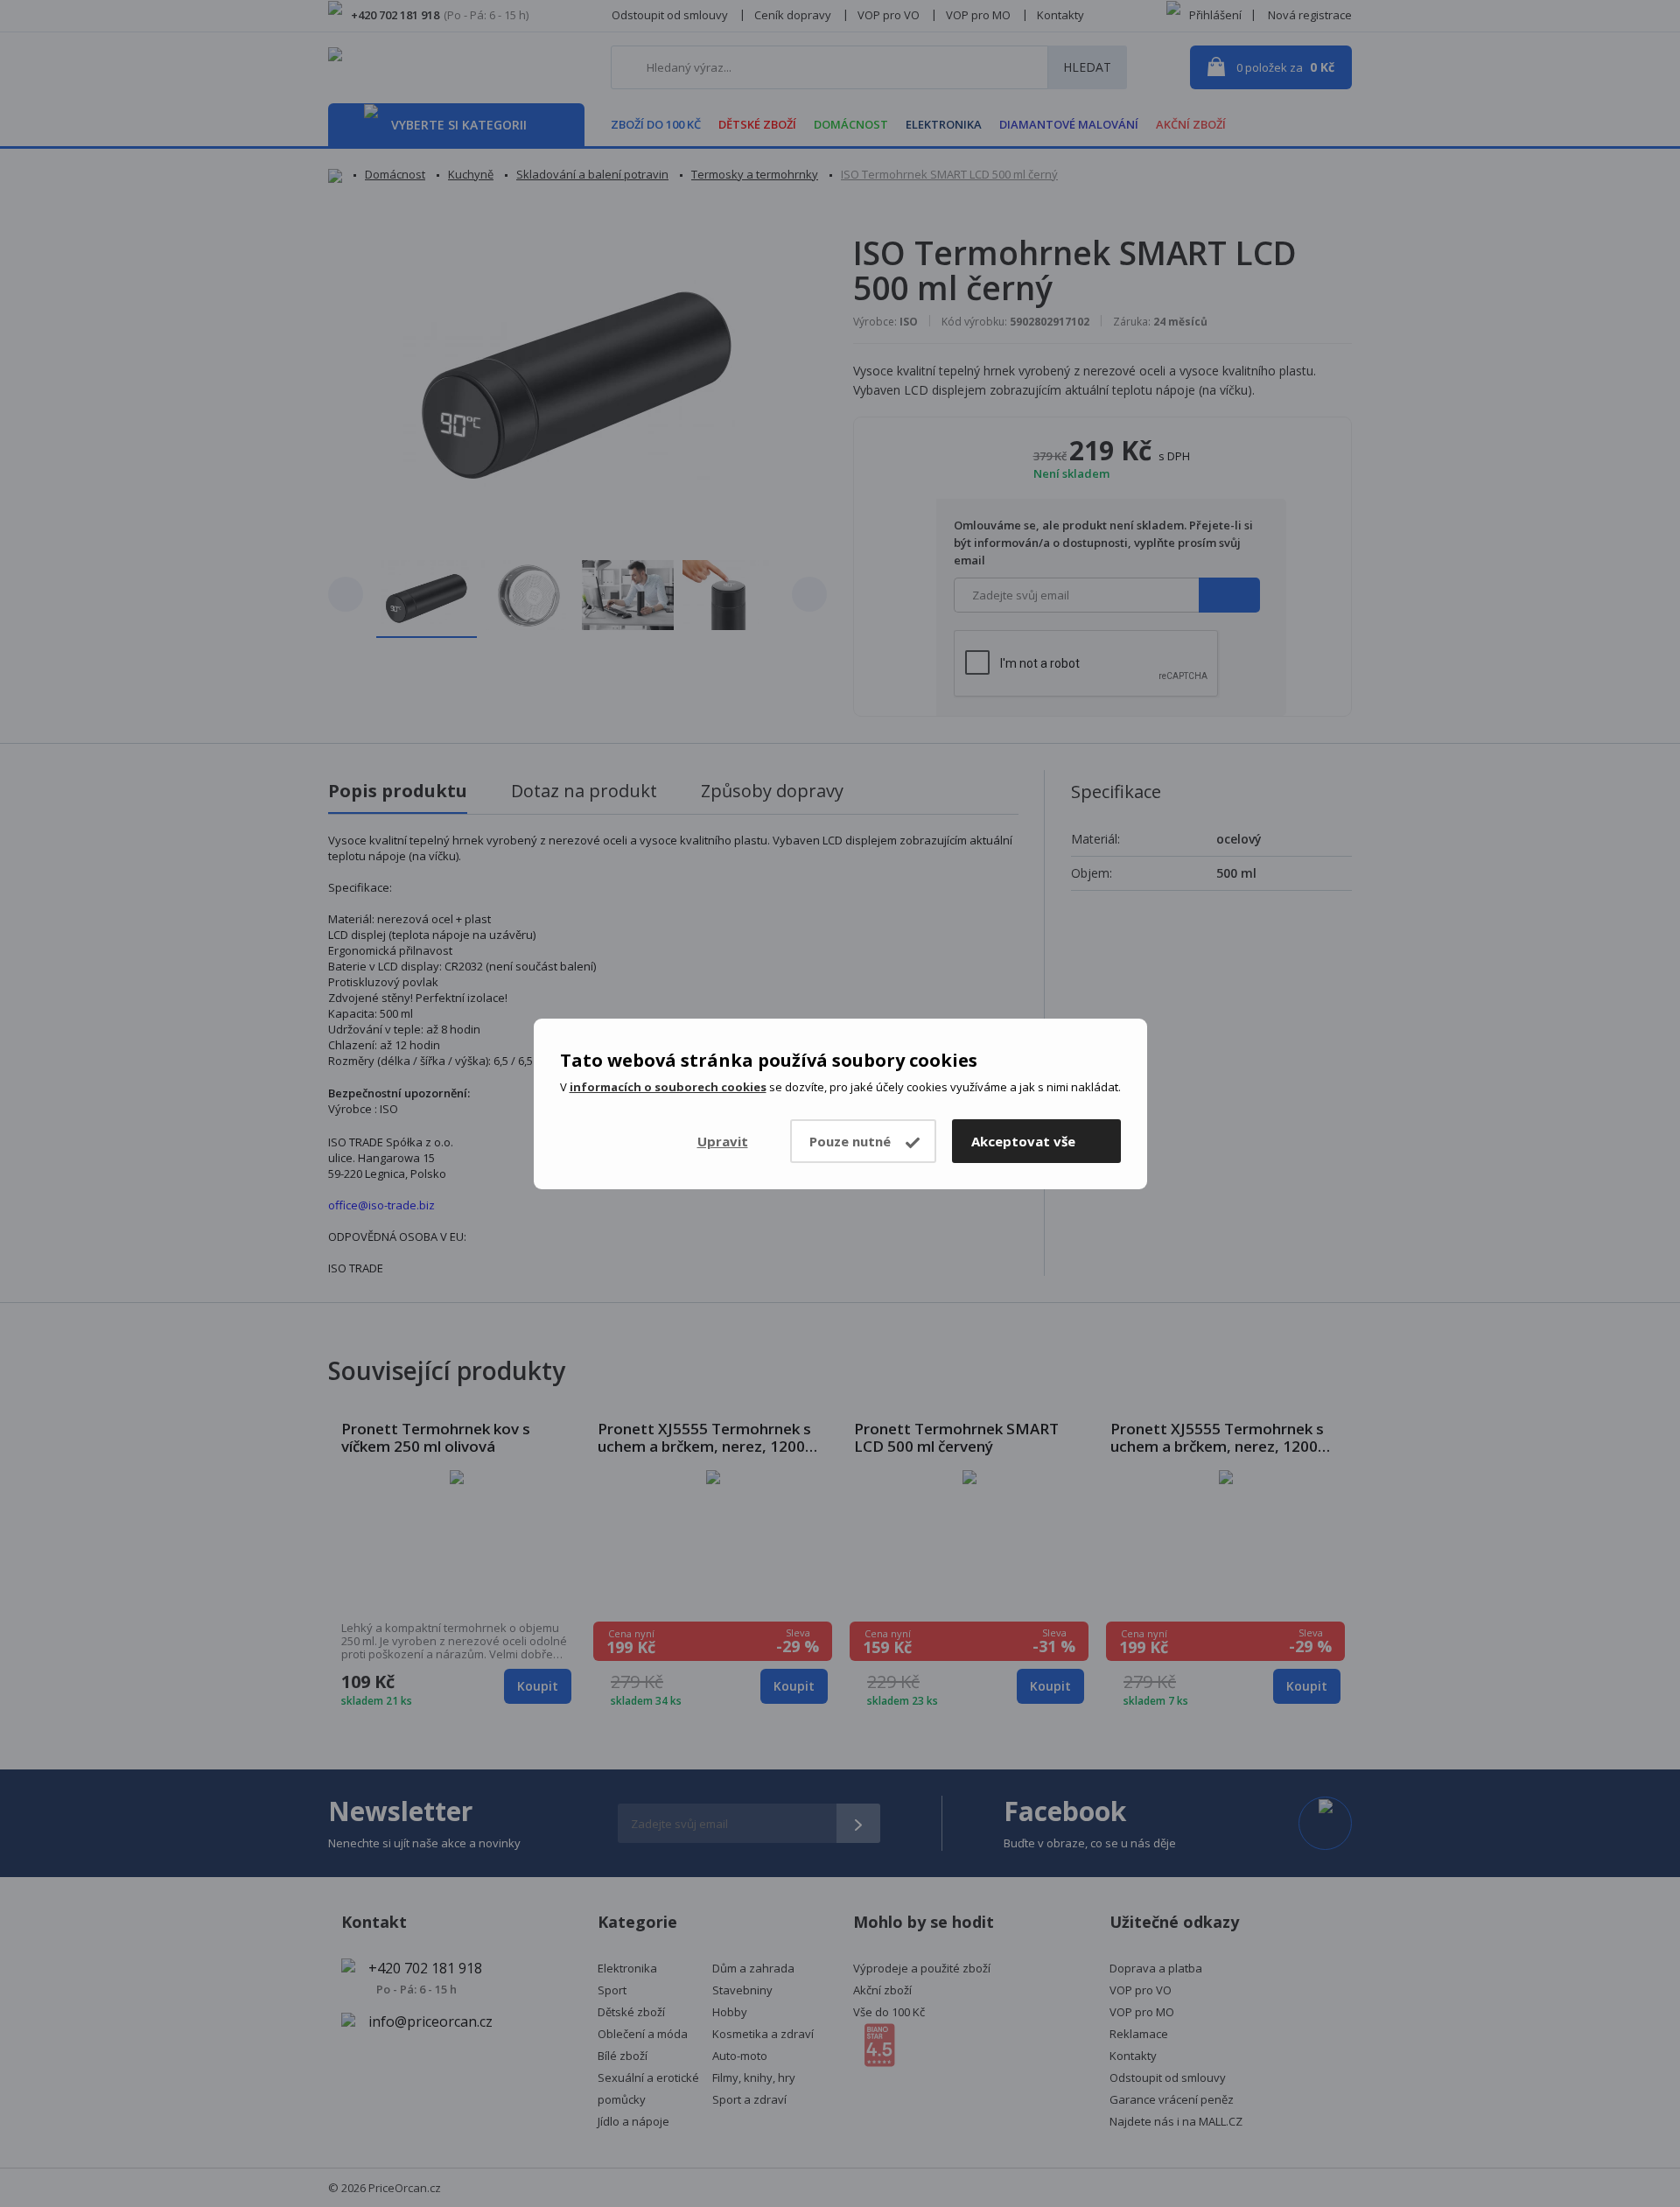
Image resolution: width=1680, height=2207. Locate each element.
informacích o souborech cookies (668, 1087)
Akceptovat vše (1023, 1141)
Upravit (723, 1141)
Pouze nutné (850, 1141)
